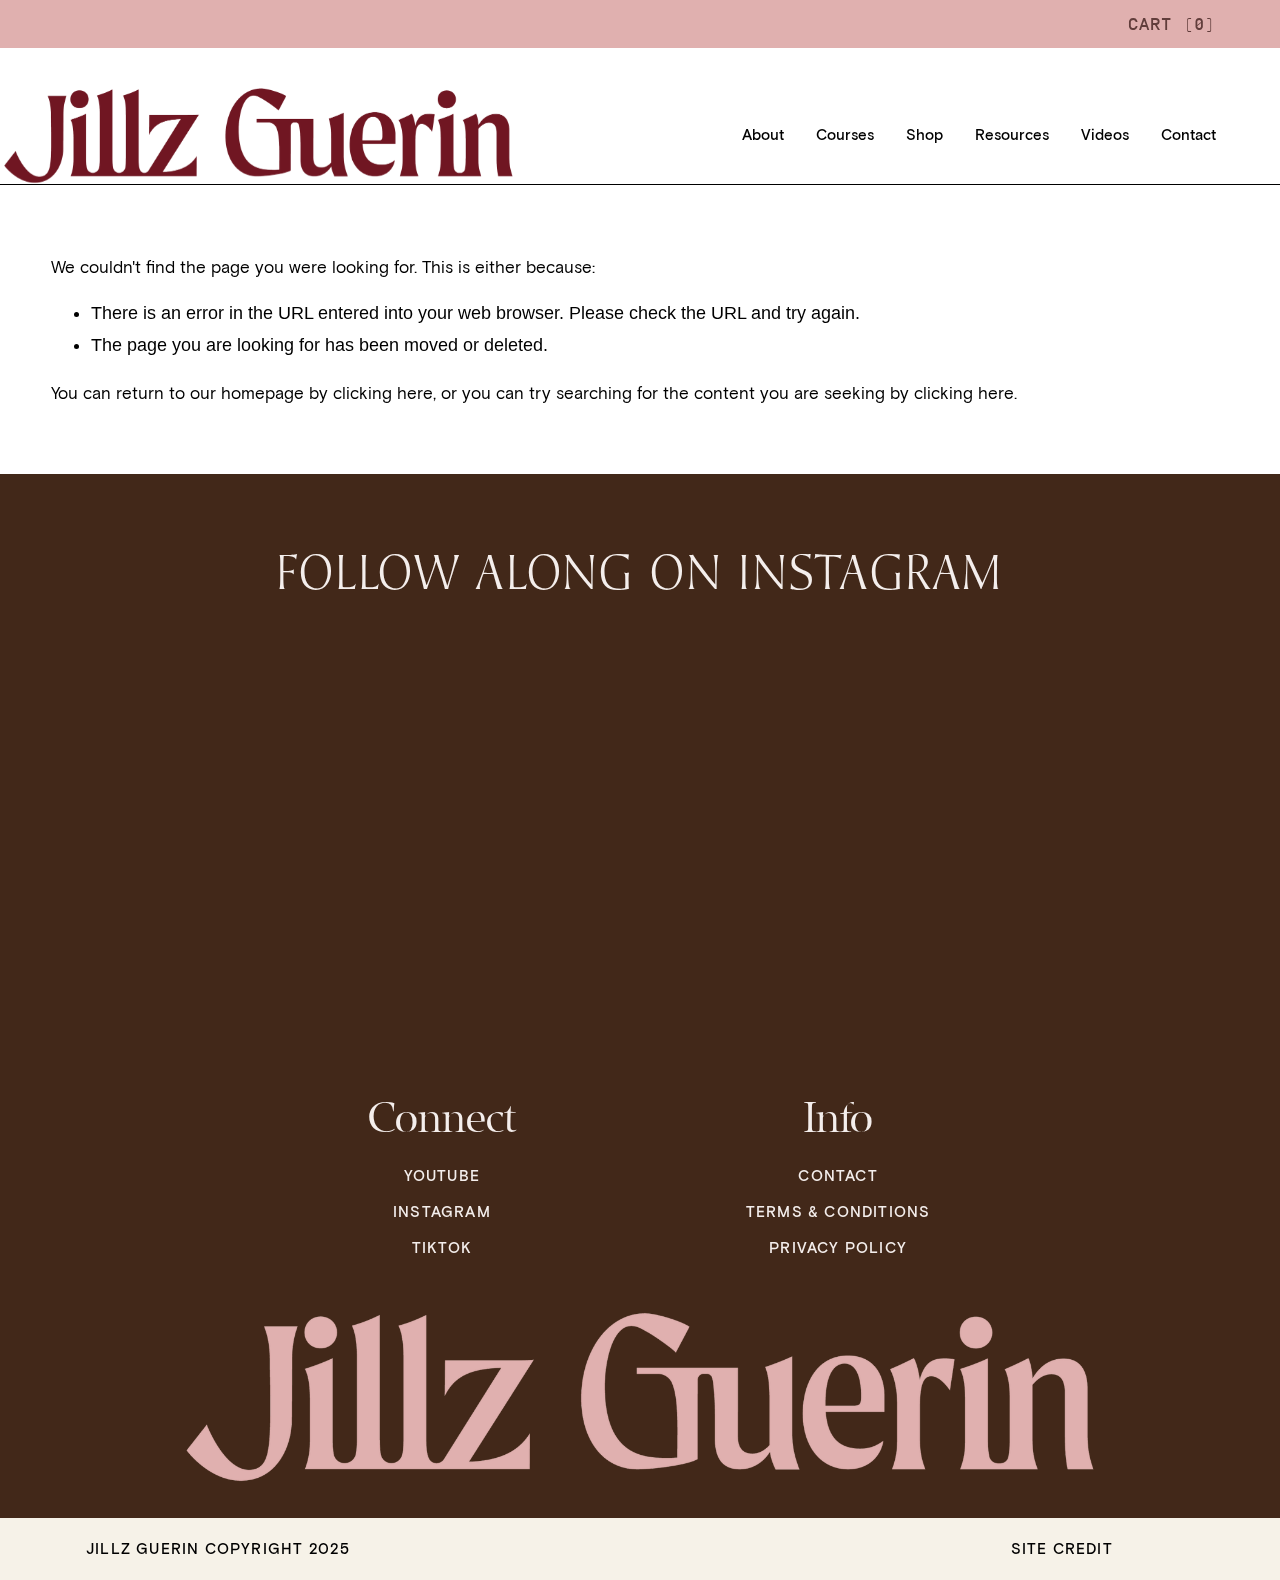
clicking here (383, 393)
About (763, 135)
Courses (845, 135)
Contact (1188, 135)
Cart (1172, 24)
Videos (1105, 135)
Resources (1012, 135)
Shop (924, 135)
